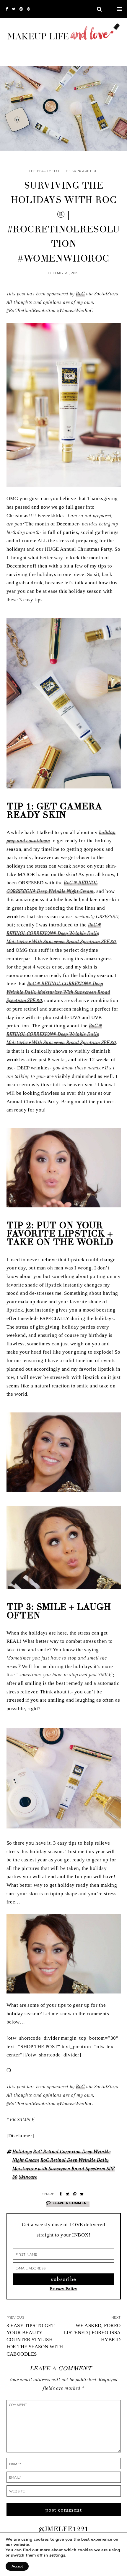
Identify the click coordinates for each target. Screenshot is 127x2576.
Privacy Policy (63, 2289)
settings (57, 2555)
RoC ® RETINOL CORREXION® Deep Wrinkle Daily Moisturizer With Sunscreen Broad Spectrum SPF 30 (61, 933)
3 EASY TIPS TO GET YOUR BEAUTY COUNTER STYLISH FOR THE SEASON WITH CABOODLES (35, 2340)
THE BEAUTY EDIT (44, 171)
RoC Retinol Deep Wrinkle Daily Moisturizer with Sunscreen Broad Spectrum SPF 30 (64, 2169)
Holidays (22, 2152)
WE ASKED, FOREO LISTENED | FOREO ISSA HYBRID (92, 2333)
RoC (80, 294)
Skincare (28, 2177)
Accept (17, 2566)
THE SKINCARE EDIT (81, 171)
